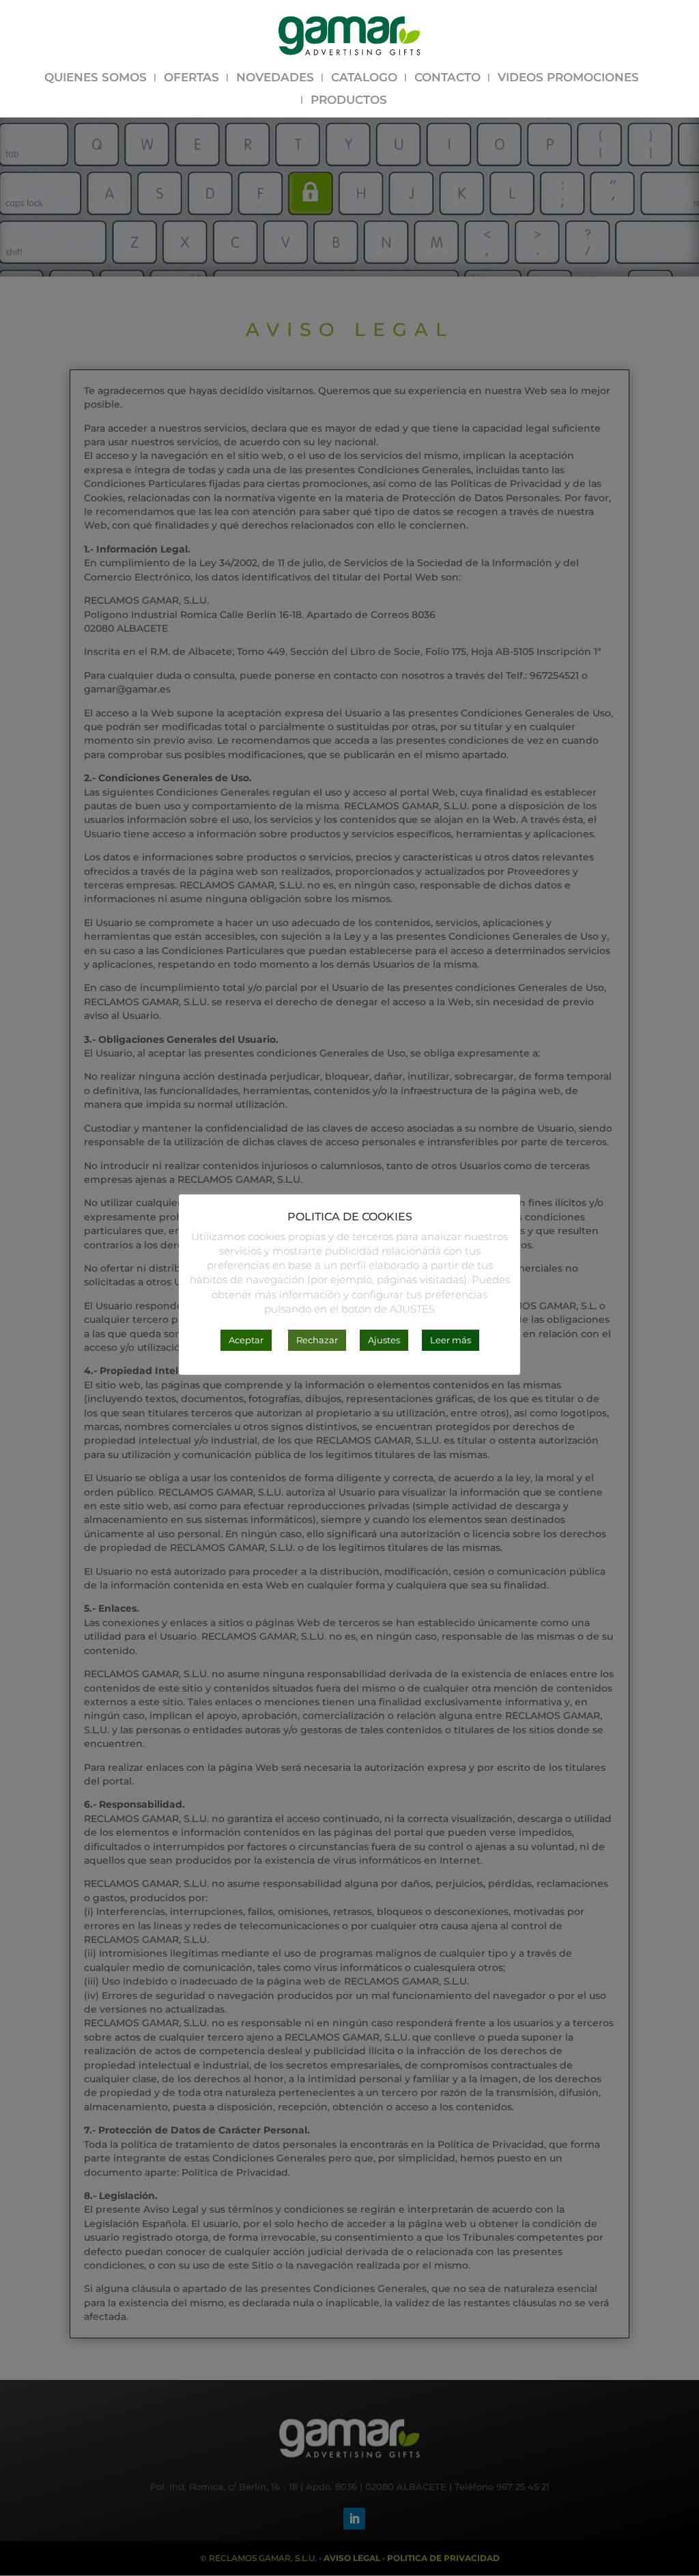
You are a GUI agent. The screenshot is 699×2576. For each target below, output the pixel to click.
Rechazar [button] (317, 1340)
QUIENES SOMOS (96, 78)
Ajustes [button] (384, 1340)
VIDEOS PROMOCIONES (568, 78)
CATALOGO (364, 78)
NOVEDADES (275, 78)
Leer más (451, 1340)
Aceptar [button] (246, 1340)
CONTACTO (447, 78)
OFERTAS (191, 78)
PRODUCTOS (349, 101)
